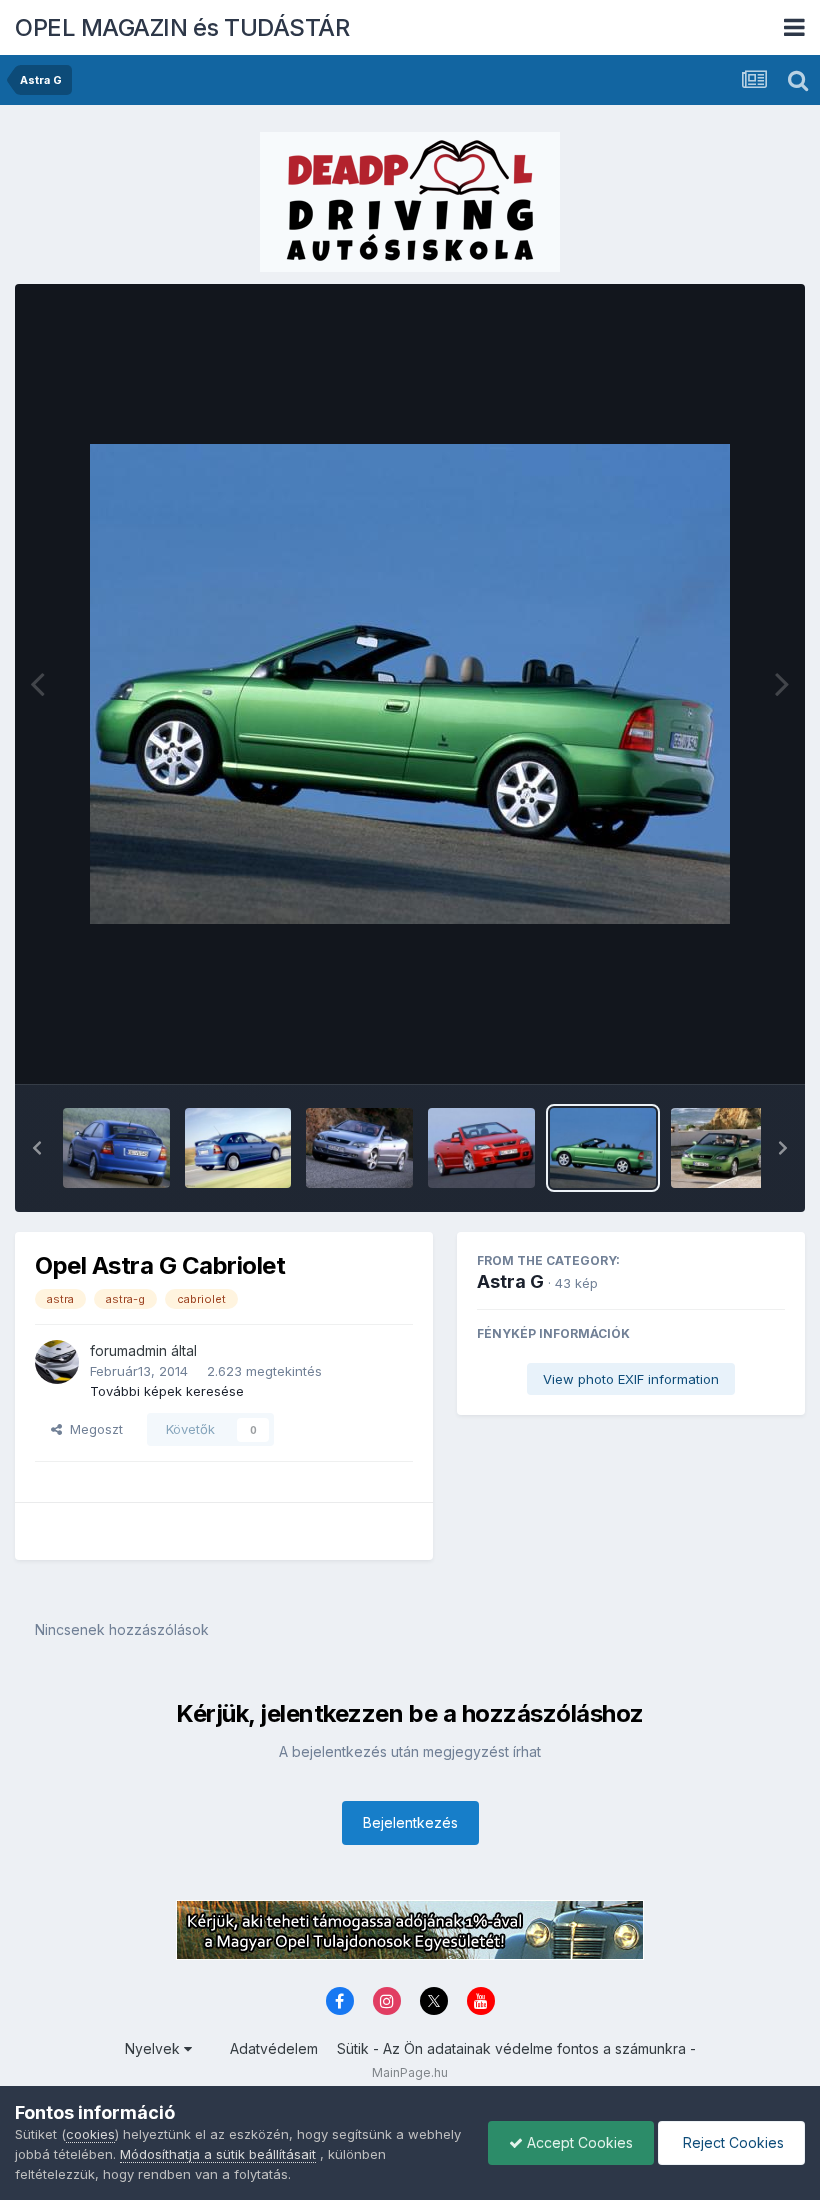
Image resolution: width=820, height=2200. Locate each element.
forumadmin (128, 1350)
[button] (37, 1148)
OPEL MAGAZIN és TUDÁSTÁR (182, 27)
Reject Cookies (731, 2142)
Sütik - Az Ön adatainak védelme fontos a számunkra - (516, 2048)
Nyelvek (154, 2048)
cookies (90, 2134)
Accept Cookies (578, 2142)
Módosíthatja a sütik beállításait (218, 2154)
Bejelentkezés (410, 1822)
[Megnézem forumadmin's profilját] (57, 1362)
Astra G (510, 1281)
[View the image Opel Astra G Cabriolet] (359, 1148)
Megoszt (92, 1429)
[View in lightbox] (410, 684)
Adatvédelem (274, 2048)
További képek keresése (167, 1391)
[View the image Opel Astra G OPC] (116, 1148)
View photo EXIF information (631, 1379)
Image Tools (722, 1048)
